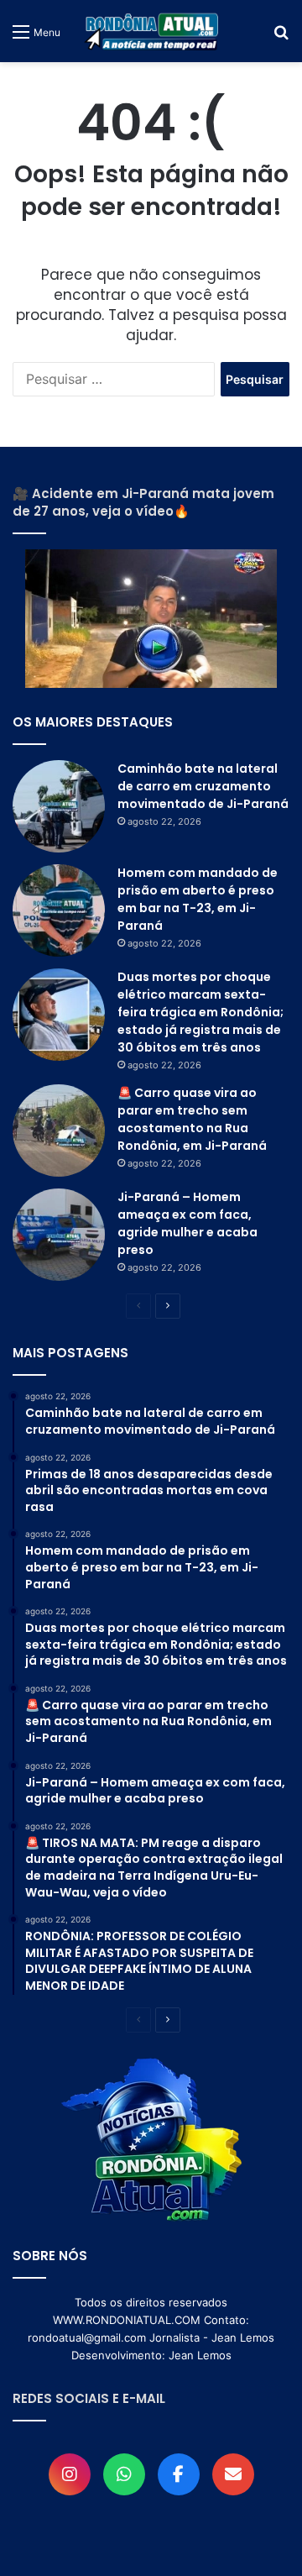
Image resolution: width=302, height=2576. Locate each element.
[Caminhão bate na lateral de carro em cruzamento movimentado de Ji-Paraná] (59, 806)
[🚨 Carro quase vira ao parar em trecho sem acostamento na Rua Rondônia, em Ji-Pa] (59, 1131)
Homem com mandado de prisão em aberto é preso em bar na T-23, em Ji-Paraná (198, 899)
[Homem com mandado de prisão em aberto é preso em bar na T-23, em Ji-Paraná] (59, 910)
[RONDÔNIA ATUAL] (151, 31)
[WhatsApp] (124, 2474)
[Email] (233, 2474)
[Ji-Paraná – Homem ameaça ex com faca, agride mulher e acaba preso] (59, 1235)
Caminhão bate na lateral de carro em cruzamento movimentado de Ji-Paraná (203, 786)
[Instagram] (70, 2474)
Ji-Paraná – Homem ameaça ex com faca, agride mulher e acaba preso (187, 1223)
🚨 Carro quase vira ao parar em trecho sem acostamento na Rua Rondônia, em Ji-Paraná (192, 1119)
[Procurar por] (281, 37)
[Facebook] (179, 2474)
